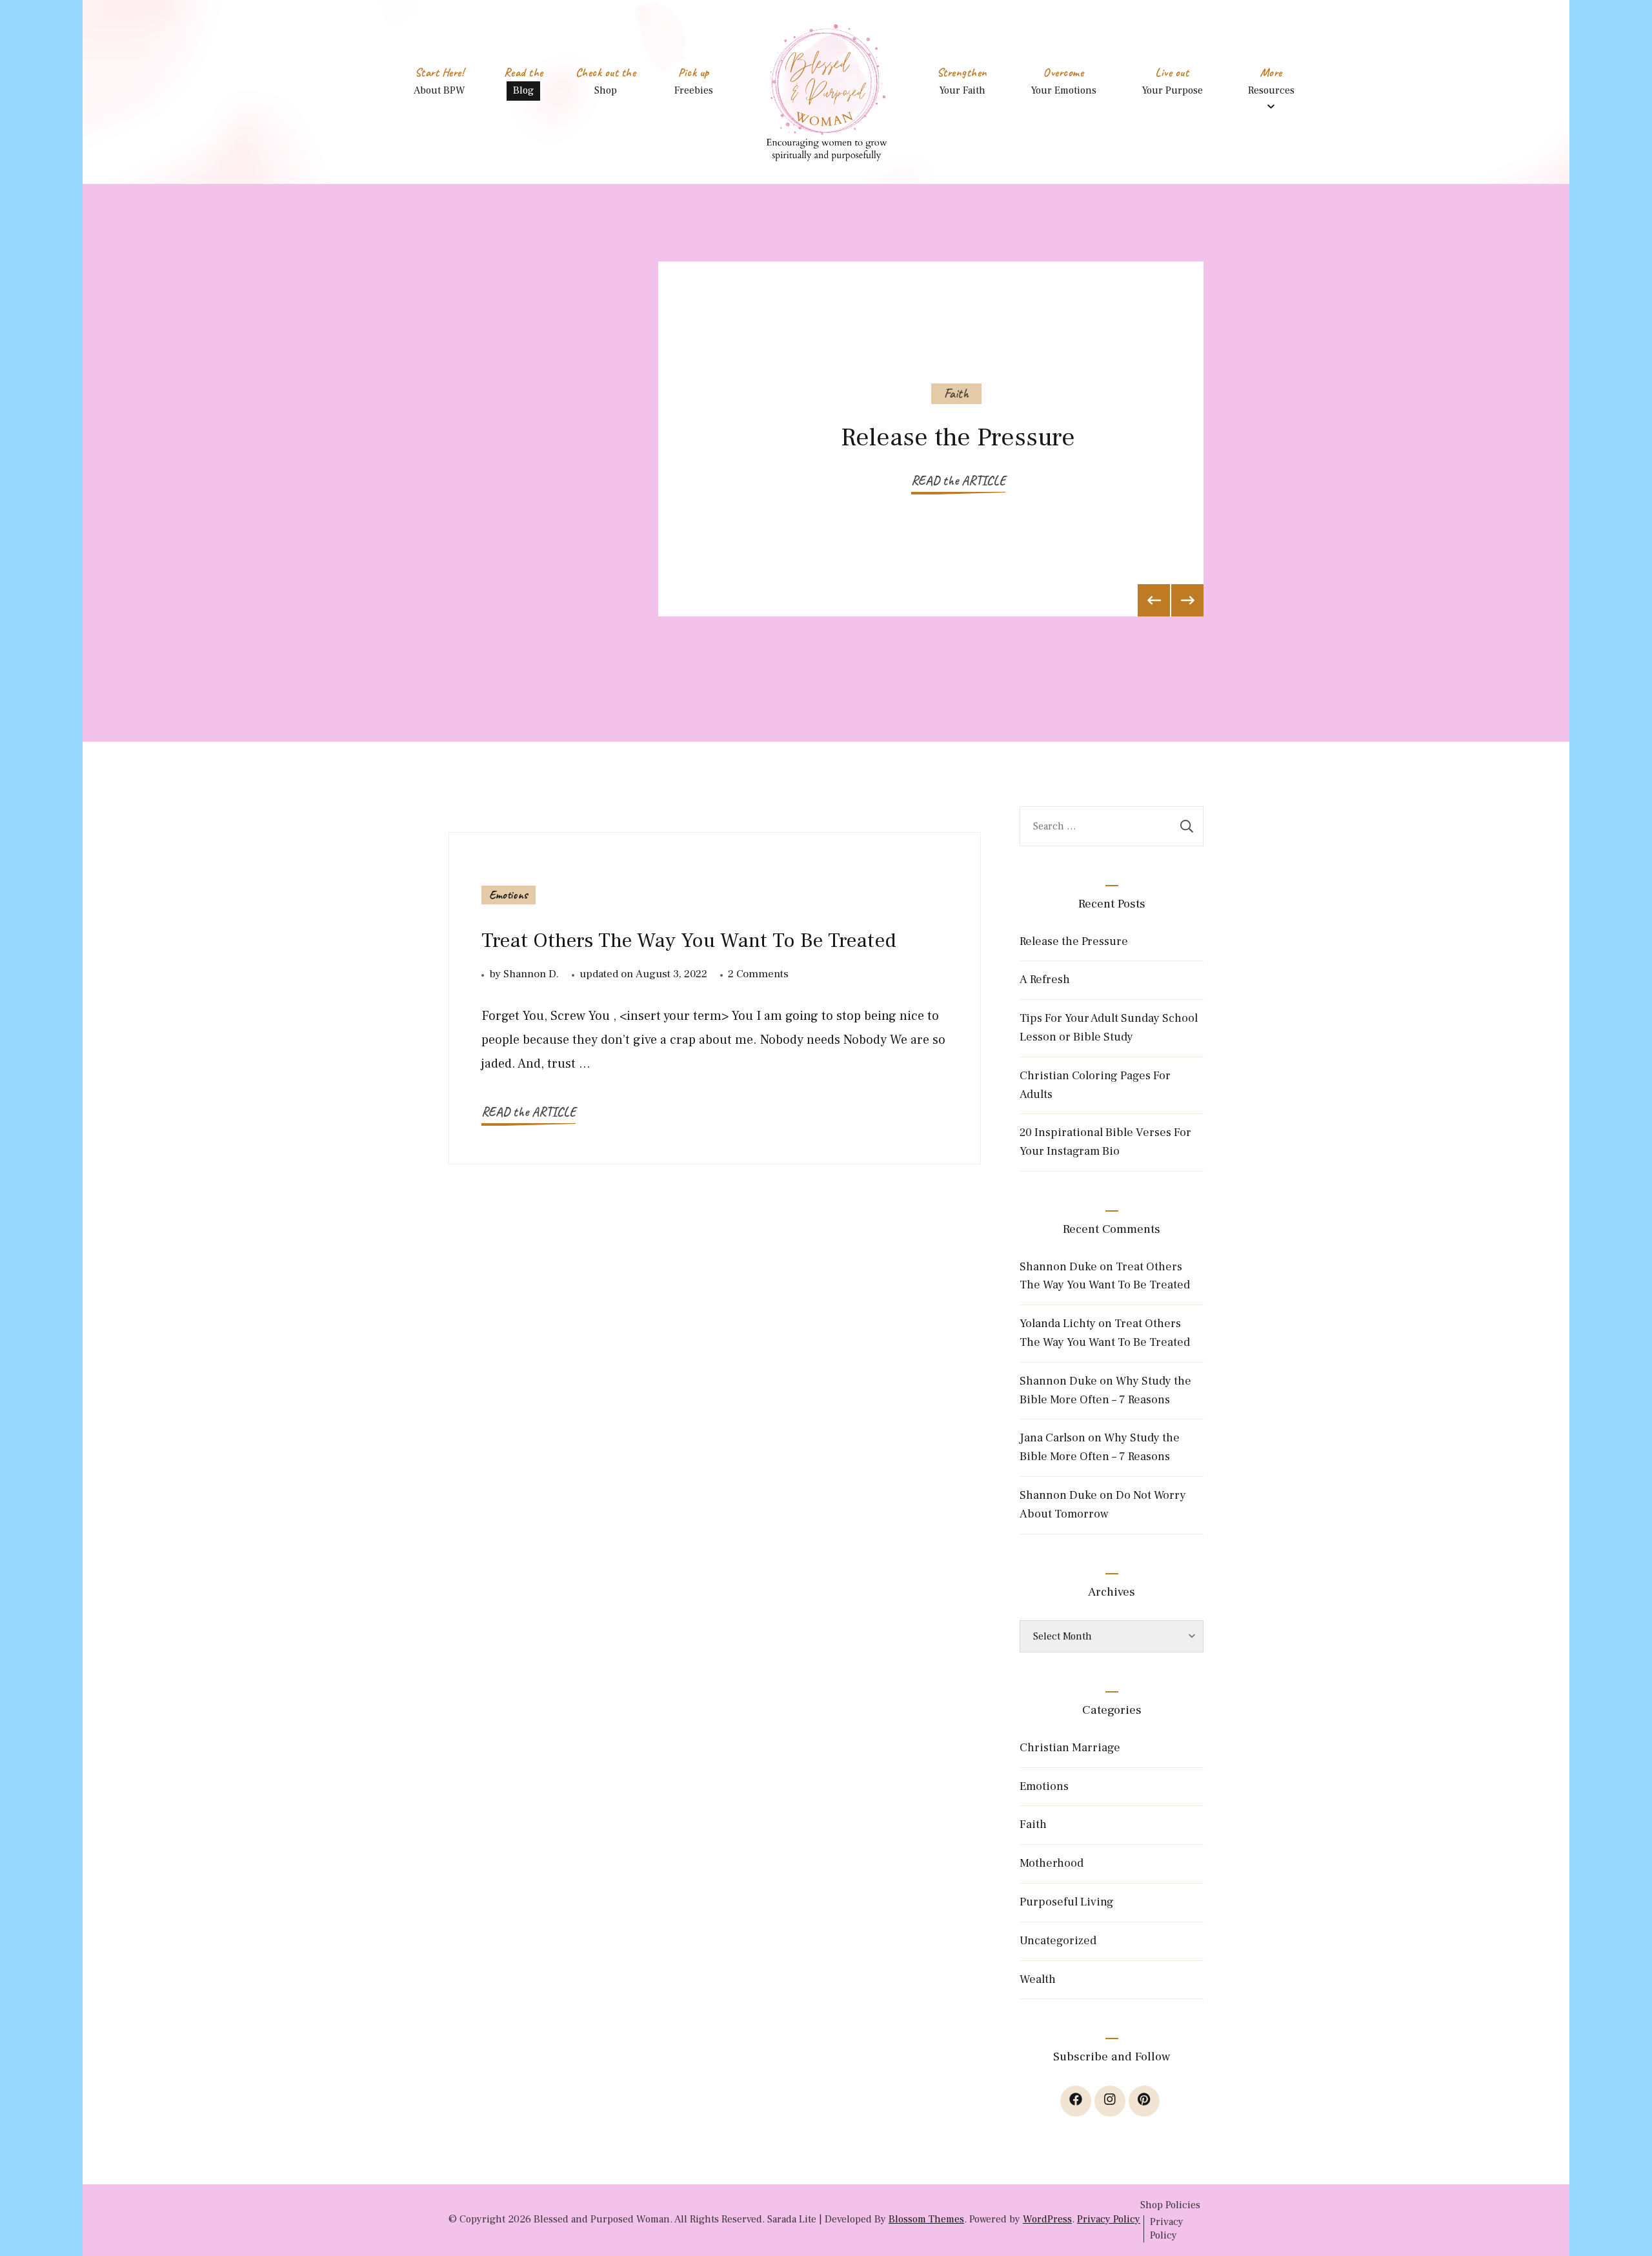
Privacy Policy (1109, 2219)
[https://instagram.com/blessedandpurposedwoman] (1110, 2101)
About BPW (439, 90)
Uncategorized (1058, 1941)
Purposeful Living (1067, 1902)
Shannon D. (531, 974)
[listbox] (826, 463)
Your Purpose (1172, 90)
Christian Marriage (1070, 1748)
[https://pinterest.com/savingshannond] (1144, 2101)
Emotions (509, 895)
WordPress (1047, 2219)
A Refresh (1045, 980)
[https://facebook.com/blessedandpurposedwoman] (1076, 2101)
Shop (606, 90)
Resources (1271, 90)
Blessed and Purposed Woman (602, 2219)
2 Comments (758, 975)
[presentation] (1154, 600)
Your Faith (962, 90)
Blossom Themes (926, 2219)
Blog (523, 90)
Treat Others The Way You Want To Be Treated (689, 940)
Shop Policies (1170, 2205)
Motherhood (1052, 1863)
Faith (956, 393)
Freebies (694, 90)
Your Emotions (1063, 90)
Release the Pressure (958, 437)
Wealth (1038, 1979)
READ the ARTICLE (958, 481)
